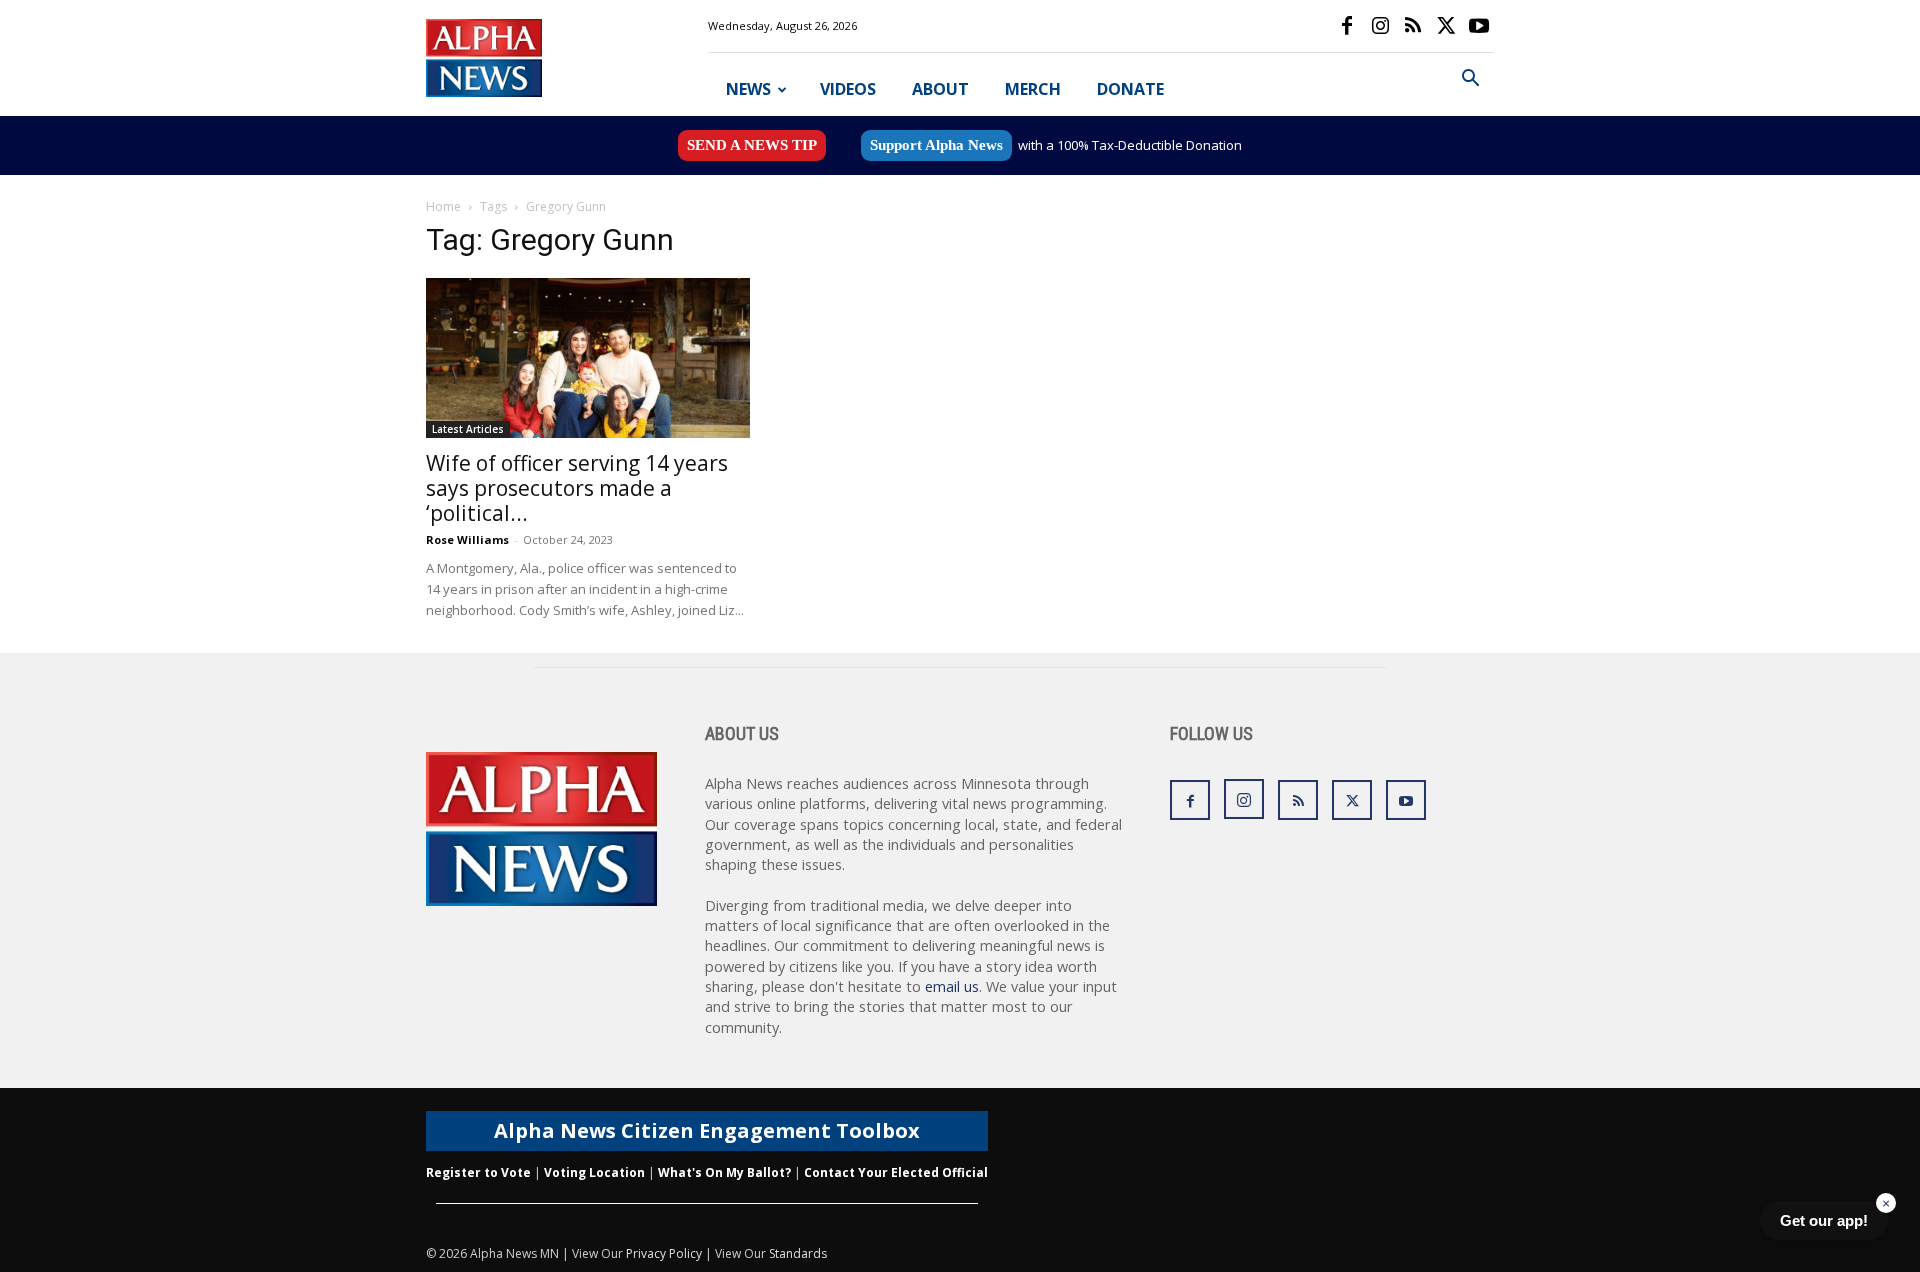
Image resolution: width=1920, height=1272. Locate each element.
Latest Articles (468, 429)
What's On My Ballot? (724, 1172)
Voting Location (594, 1172)
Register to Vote (478, 1172)
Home (443, 206)
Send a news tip (752, 145)
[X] (1446, 26)
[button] (1470, 80)
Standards (798, 1253)
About (940, 89)
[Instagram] (1380, 26)
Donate (1130, 89)
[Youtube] (1479, 26)
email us (952, 986)
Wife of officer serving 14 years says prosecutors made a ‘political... (577, 488)
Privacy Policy (664, 1253)
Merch (1033, 89)
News (748, 89)
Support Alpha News (936, 145)
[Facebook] (1347, 26)
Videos (848, 89)
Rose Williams (467, 539)
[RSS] (1413, 26)
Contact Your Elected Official (896, 1172)
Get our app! (1824, 1220)
